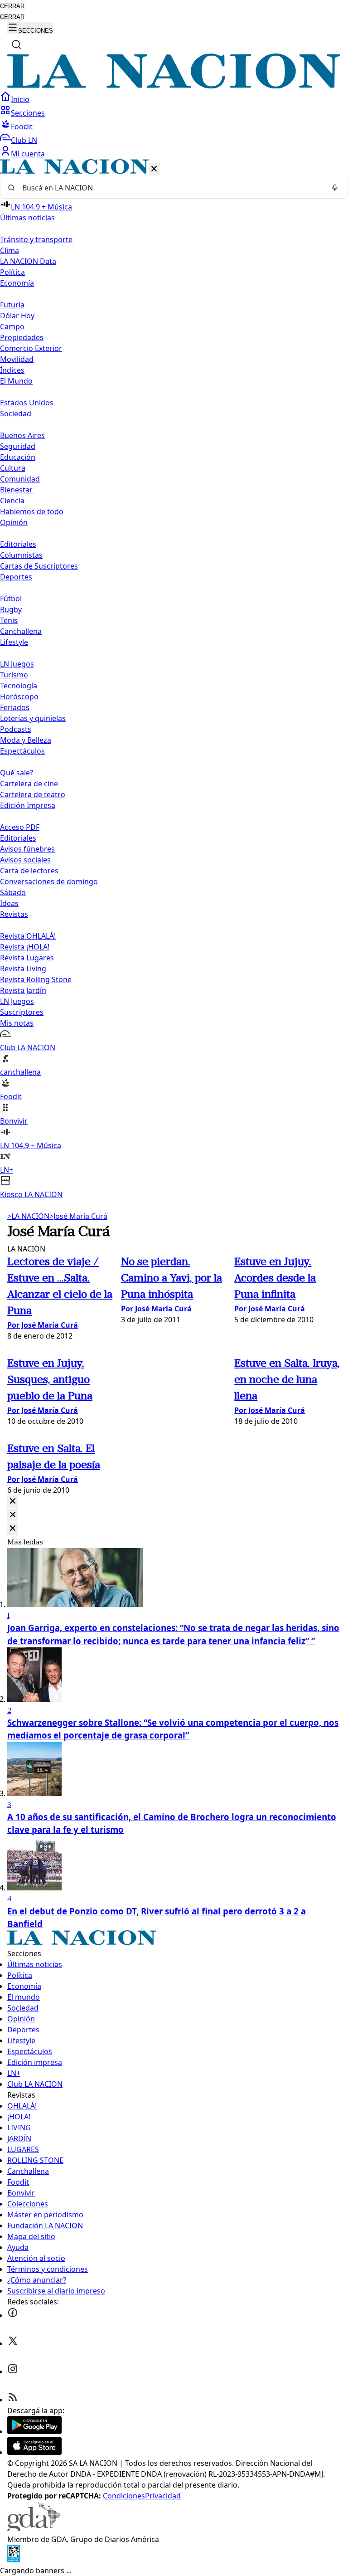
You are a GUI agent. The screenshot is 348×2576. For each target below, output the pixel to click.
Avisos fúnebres (27, 849)
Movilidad (17, 359)
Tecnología (19, 686)
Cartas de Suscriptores (39, 566)
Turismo (14, 675)
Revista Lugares (27, 958)
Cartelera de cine (29, 784)
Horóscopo (19, 696)
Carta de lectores (29, 871)
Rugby (11, 609)
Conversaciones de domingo (49, 881)
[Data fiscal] (14, 2560)
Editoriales (18, 544)
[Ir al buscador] (16, 44)
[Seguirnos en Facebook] (13, 2315)
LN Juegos (17, 664)
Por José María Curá (43, 1325)
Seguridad (18, 446)
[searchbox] (170, 188)
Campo (12, 326)
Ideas (9, 903)
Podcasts (16, 729)
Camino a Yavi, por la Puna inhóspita (172, 1279)
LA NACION (28, 1216)
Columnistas (21, 555)
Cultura (13, 468)
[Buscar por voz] (335, 188)
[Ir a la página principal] (174, 86)
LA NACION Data (28, 261)
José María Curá (78, 1216)
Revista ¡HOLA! (25, 947)
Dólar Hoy (17, 316)
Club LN (24, 140)
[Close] (13, 1502)
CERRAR (12, 6)
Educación (18, 457)
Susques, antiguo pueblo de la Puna (50, 1380)
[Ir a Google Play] (34, 2431)
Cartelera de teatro (33, 794)
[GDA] (34, 2528)
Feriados (15, 707)
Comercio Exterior (31, 348)
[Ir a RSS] (13, 2400)
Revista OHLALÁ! (28, 936)
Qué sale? (17, 773)
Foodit (22, 127)
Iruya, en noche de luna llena (287, 1380)
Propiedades (22, 337)
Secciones (28, 113)
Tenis (9, 620)
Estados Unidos (27, 403)
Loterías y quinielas (33, 718)
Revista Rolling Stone (36, 979)
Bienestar (16, 490)
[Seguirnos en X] (13, 2343)
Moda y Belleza (26, 740)
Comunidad (20, 479)
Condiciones (124, 2496)
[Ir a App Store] (34, 2452)
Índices (12, 370)
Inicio (20, 99)
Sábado (13, 892)
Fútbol (11, 599)
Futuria (12, 305)
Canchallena (21, 631)
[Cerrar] (154, 169)
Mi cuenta (28, 154)
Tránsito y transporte (36, 239)
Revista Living (23, 969)
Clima (10, 250)
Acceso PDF (20, 827)
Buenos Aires (22, 435)
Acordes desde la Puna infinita (275, 1279)
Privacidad (163, 2496)
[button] (174, 679)
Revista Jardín (23, 990)
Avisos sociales (25, 860)
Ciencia (12, 501)
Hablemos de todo (32, 511)
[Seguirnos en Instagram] (13, 2371)
